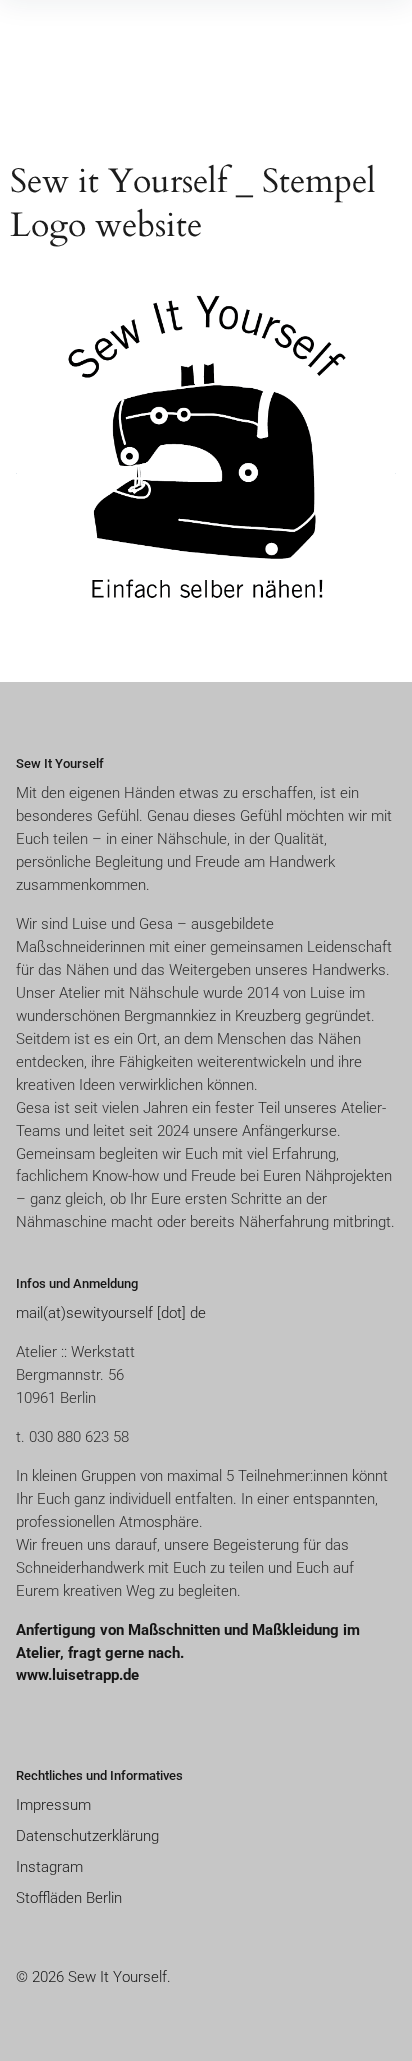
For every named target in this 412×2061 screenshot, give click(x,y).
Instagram (49, 1867)
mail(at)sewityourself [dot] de (111, 1313)
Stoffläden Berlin (69, 1898)
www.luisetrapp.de (77, 1675)
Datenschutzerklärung (87, 1836)
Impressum (53, 1805)
